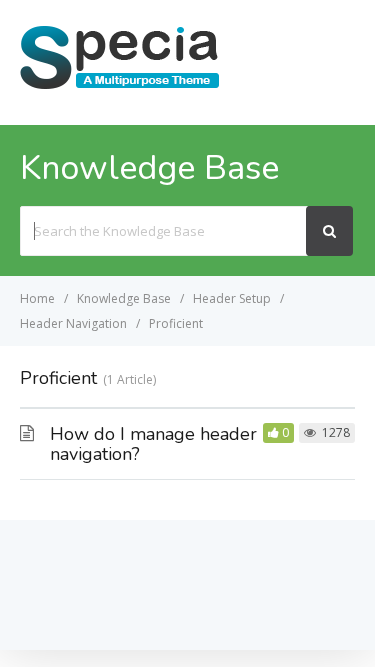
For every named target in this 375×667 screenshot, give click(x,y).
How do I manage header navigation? (153, 444)
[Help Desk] (120, 87)
